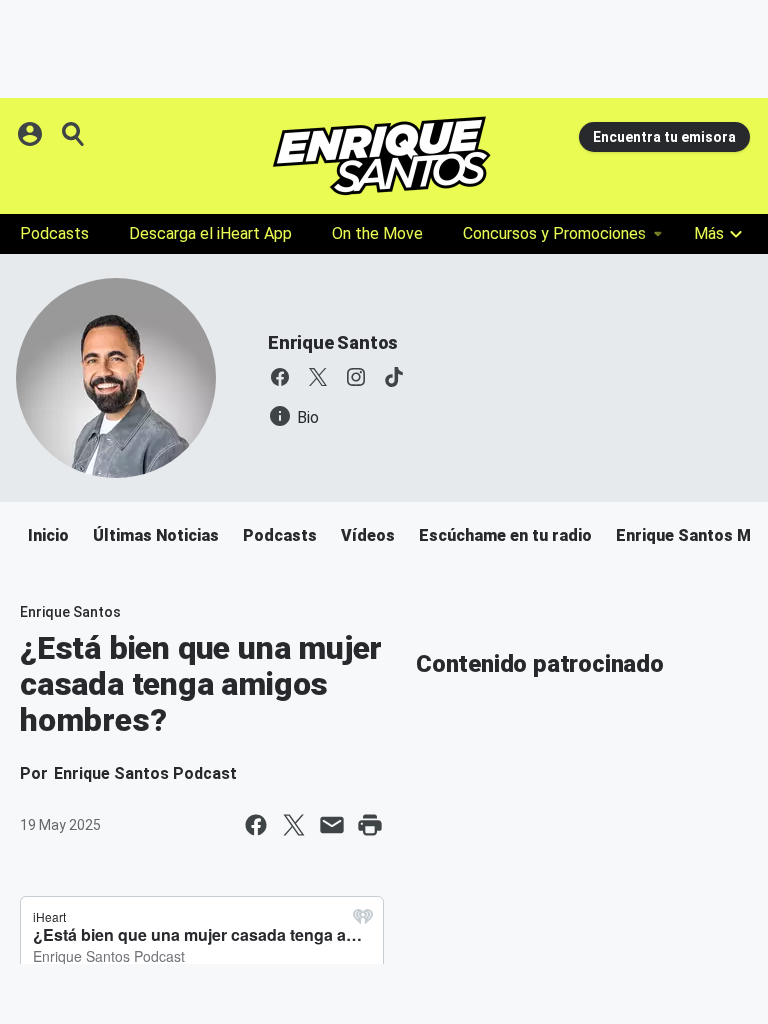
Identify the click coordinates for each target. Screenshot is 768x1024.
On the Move (377, 233)
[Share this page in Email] (332, 825)
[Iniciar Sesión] (32, 134)
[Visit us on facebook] (280, 377)
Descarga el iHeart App (210, 233)
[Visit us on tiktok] (394, 377)
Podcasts (54, 233)
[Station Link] (382, 156)
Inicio (48, 535)
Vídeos (368, 535)
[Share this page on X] (294, 825)
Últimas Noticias (156, 535)
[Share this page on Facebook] (256, 825)
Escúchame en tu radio (505, 535)
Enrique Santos (333, 342)
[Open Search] (74, 134)
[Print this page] (370, 825)
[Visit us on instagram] (356, 377)
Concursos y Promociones (554, 233)
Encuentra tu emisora (664, 137)
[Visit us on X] (318, 377)
